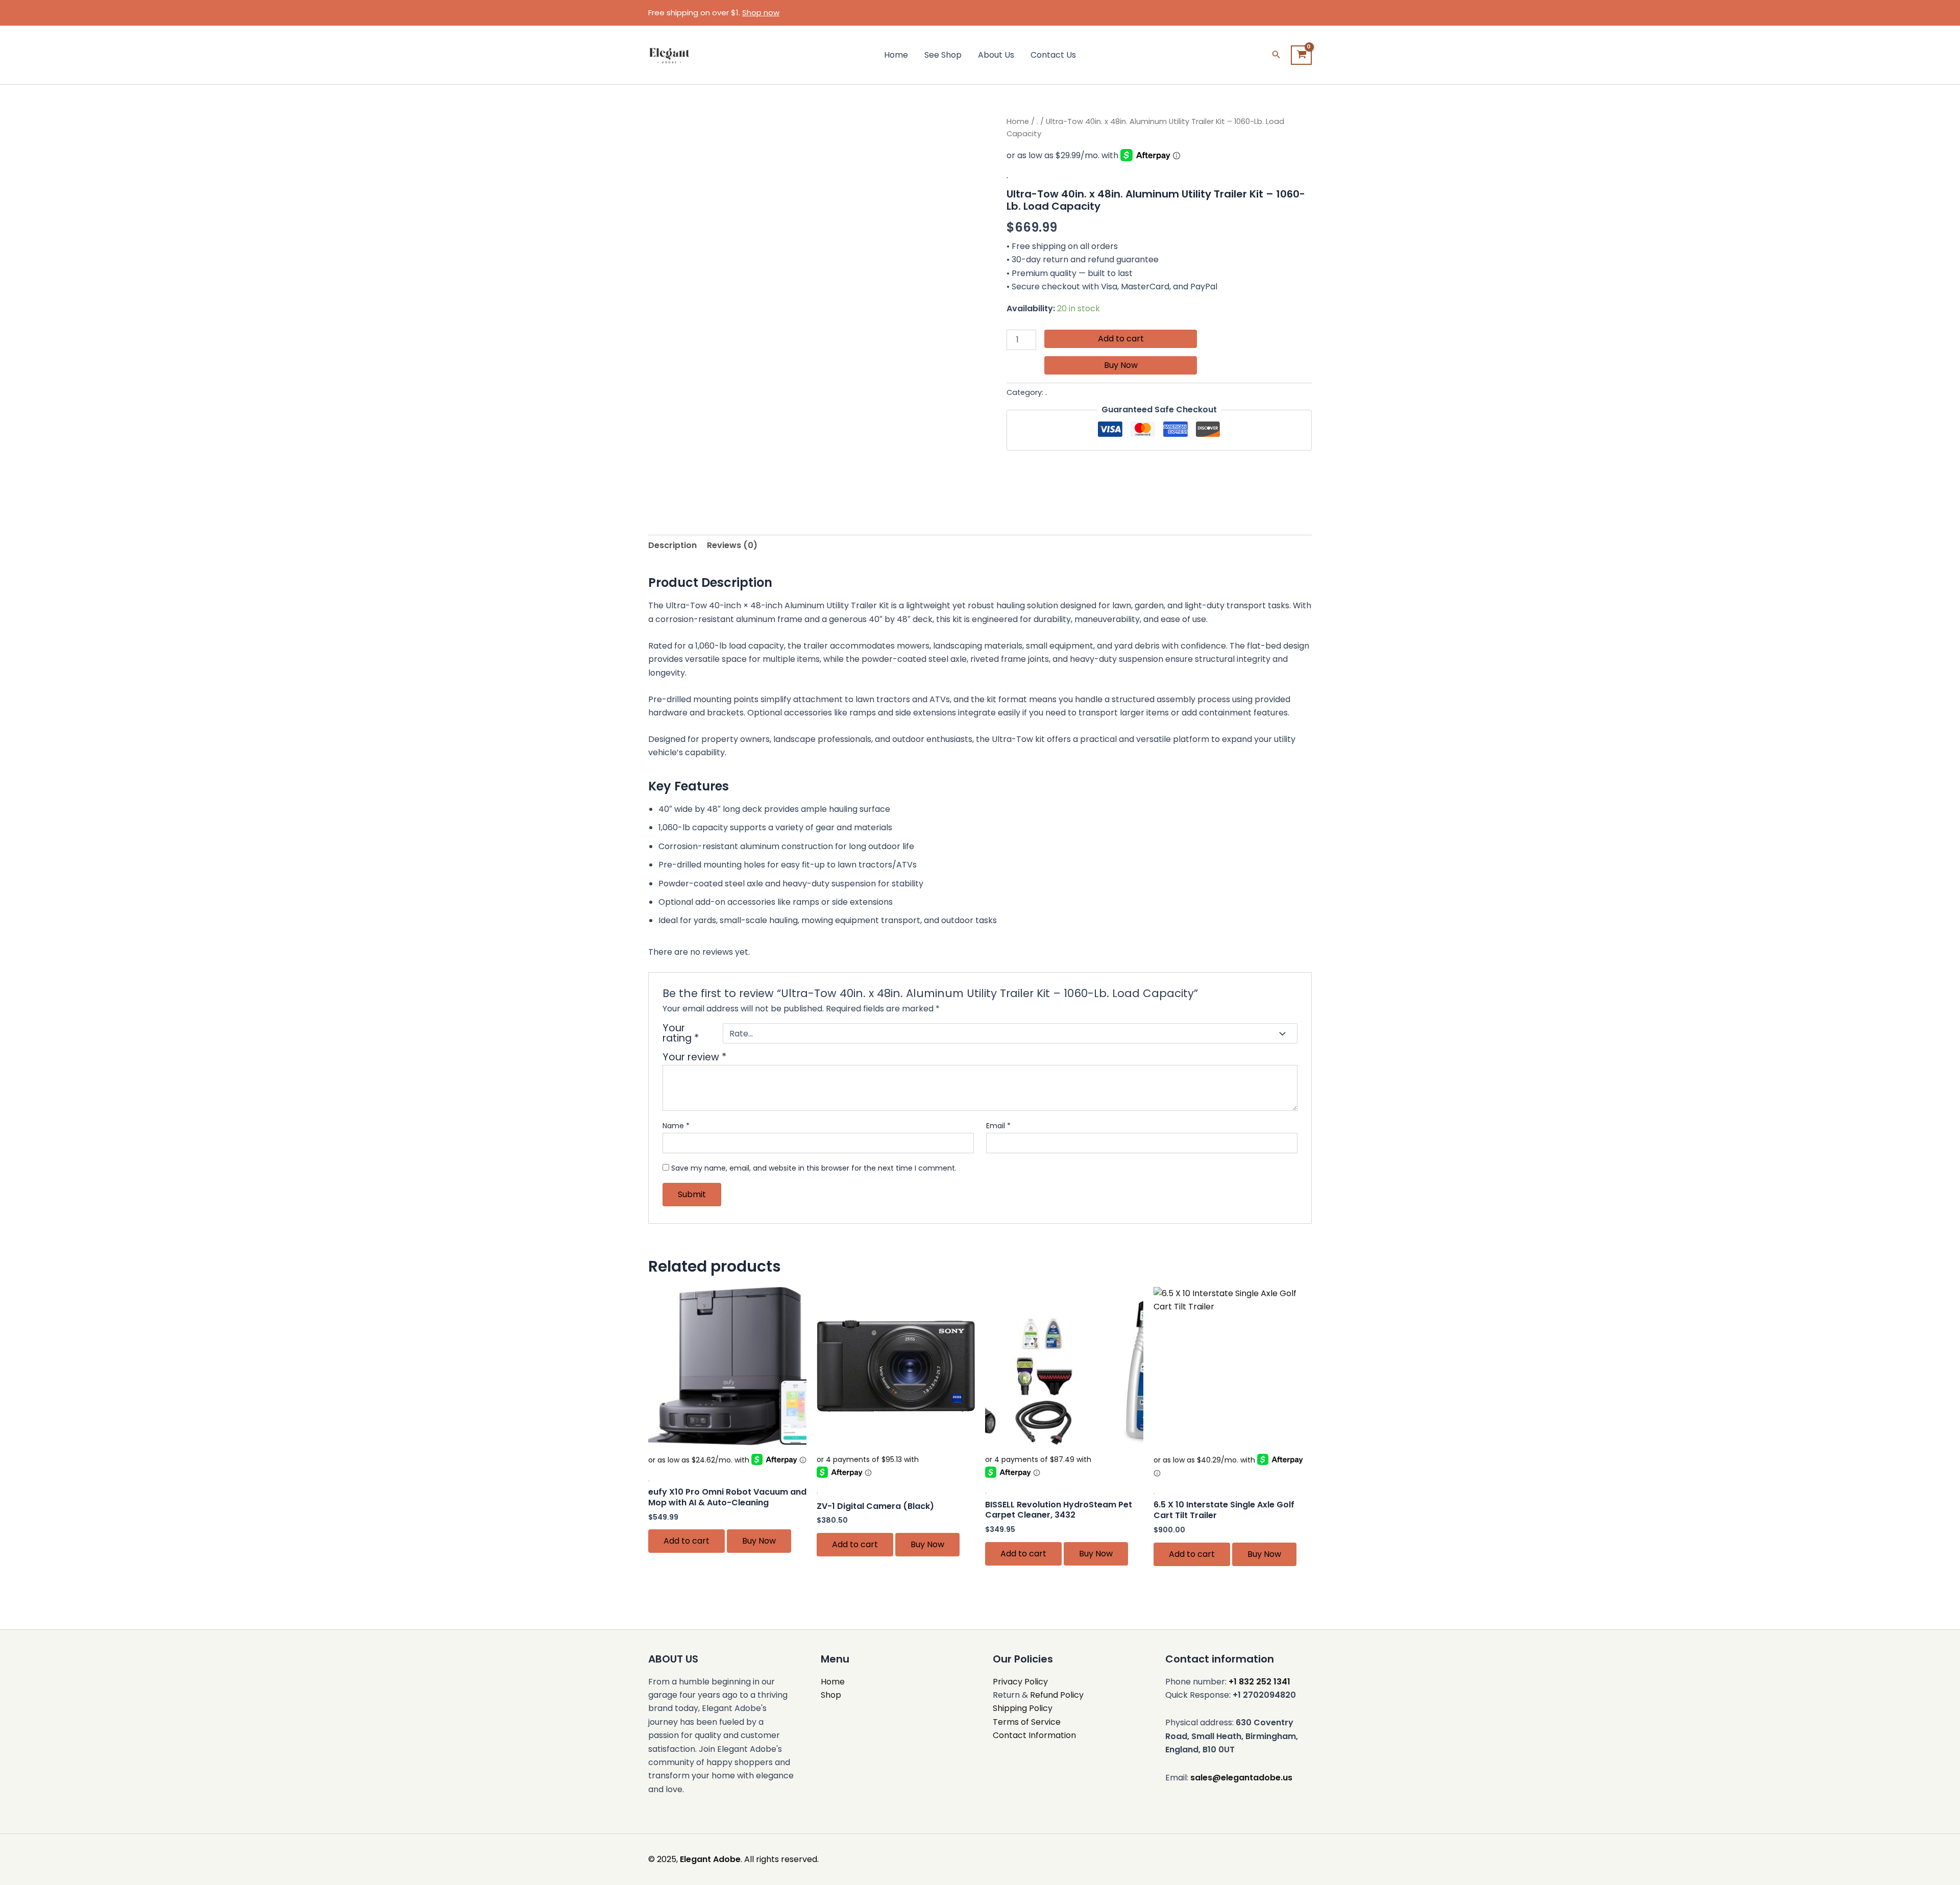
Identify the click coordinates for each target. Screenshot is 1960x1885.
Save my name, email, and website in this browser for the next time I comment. (814, 1168)
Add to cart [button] (687, 1541)
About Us (996, 55)
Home (896, 55)
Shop (831, 1695)
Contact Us (1053, 55)
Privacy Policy (1020, 1682)
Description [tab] (672, 545)
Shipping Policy (1023, 1708)
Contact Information (1034, 1735)
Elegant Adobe (710, 1859)
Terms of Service (1027, 1722)
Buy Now (1121, 365)
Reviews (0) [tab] (732, 545)
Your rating (681, 1033)
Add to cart (1121, 339)
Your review (694, 1057)
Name (676, 1126)
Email (998, 1126)
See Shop (943, 55)
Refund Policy (1057, 1695)
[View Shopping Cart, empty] (1301, 55)
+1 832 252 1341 (1259, 1682)
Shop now (761, 13)
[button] (1276, 55)
